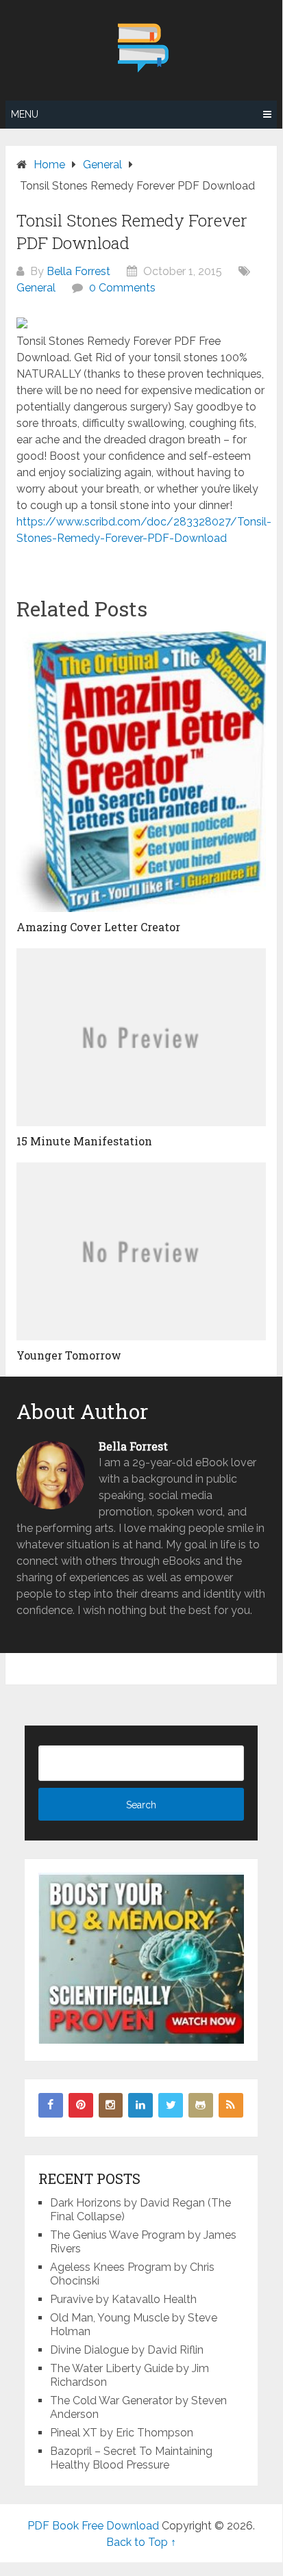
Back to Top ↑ (141, 2542)
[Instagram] (111, 2105)
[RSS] (231, 2105)
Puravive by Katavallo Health (123, 2299)
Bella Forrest (78, 271)
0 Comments (122, 288)
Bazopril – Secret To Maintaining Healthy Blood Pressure (131, 2458)
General (36, 288)
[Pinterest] (81, 2105)
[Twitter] (171, 2105)
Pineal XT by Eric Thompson (122, 2433)
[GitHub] (201, 2105)
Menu (25, 114)
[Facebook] (51, 2105)
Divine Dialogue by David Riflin (127, 2350)
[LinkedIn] (140, 2105)
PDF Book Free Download (93, 2526)
